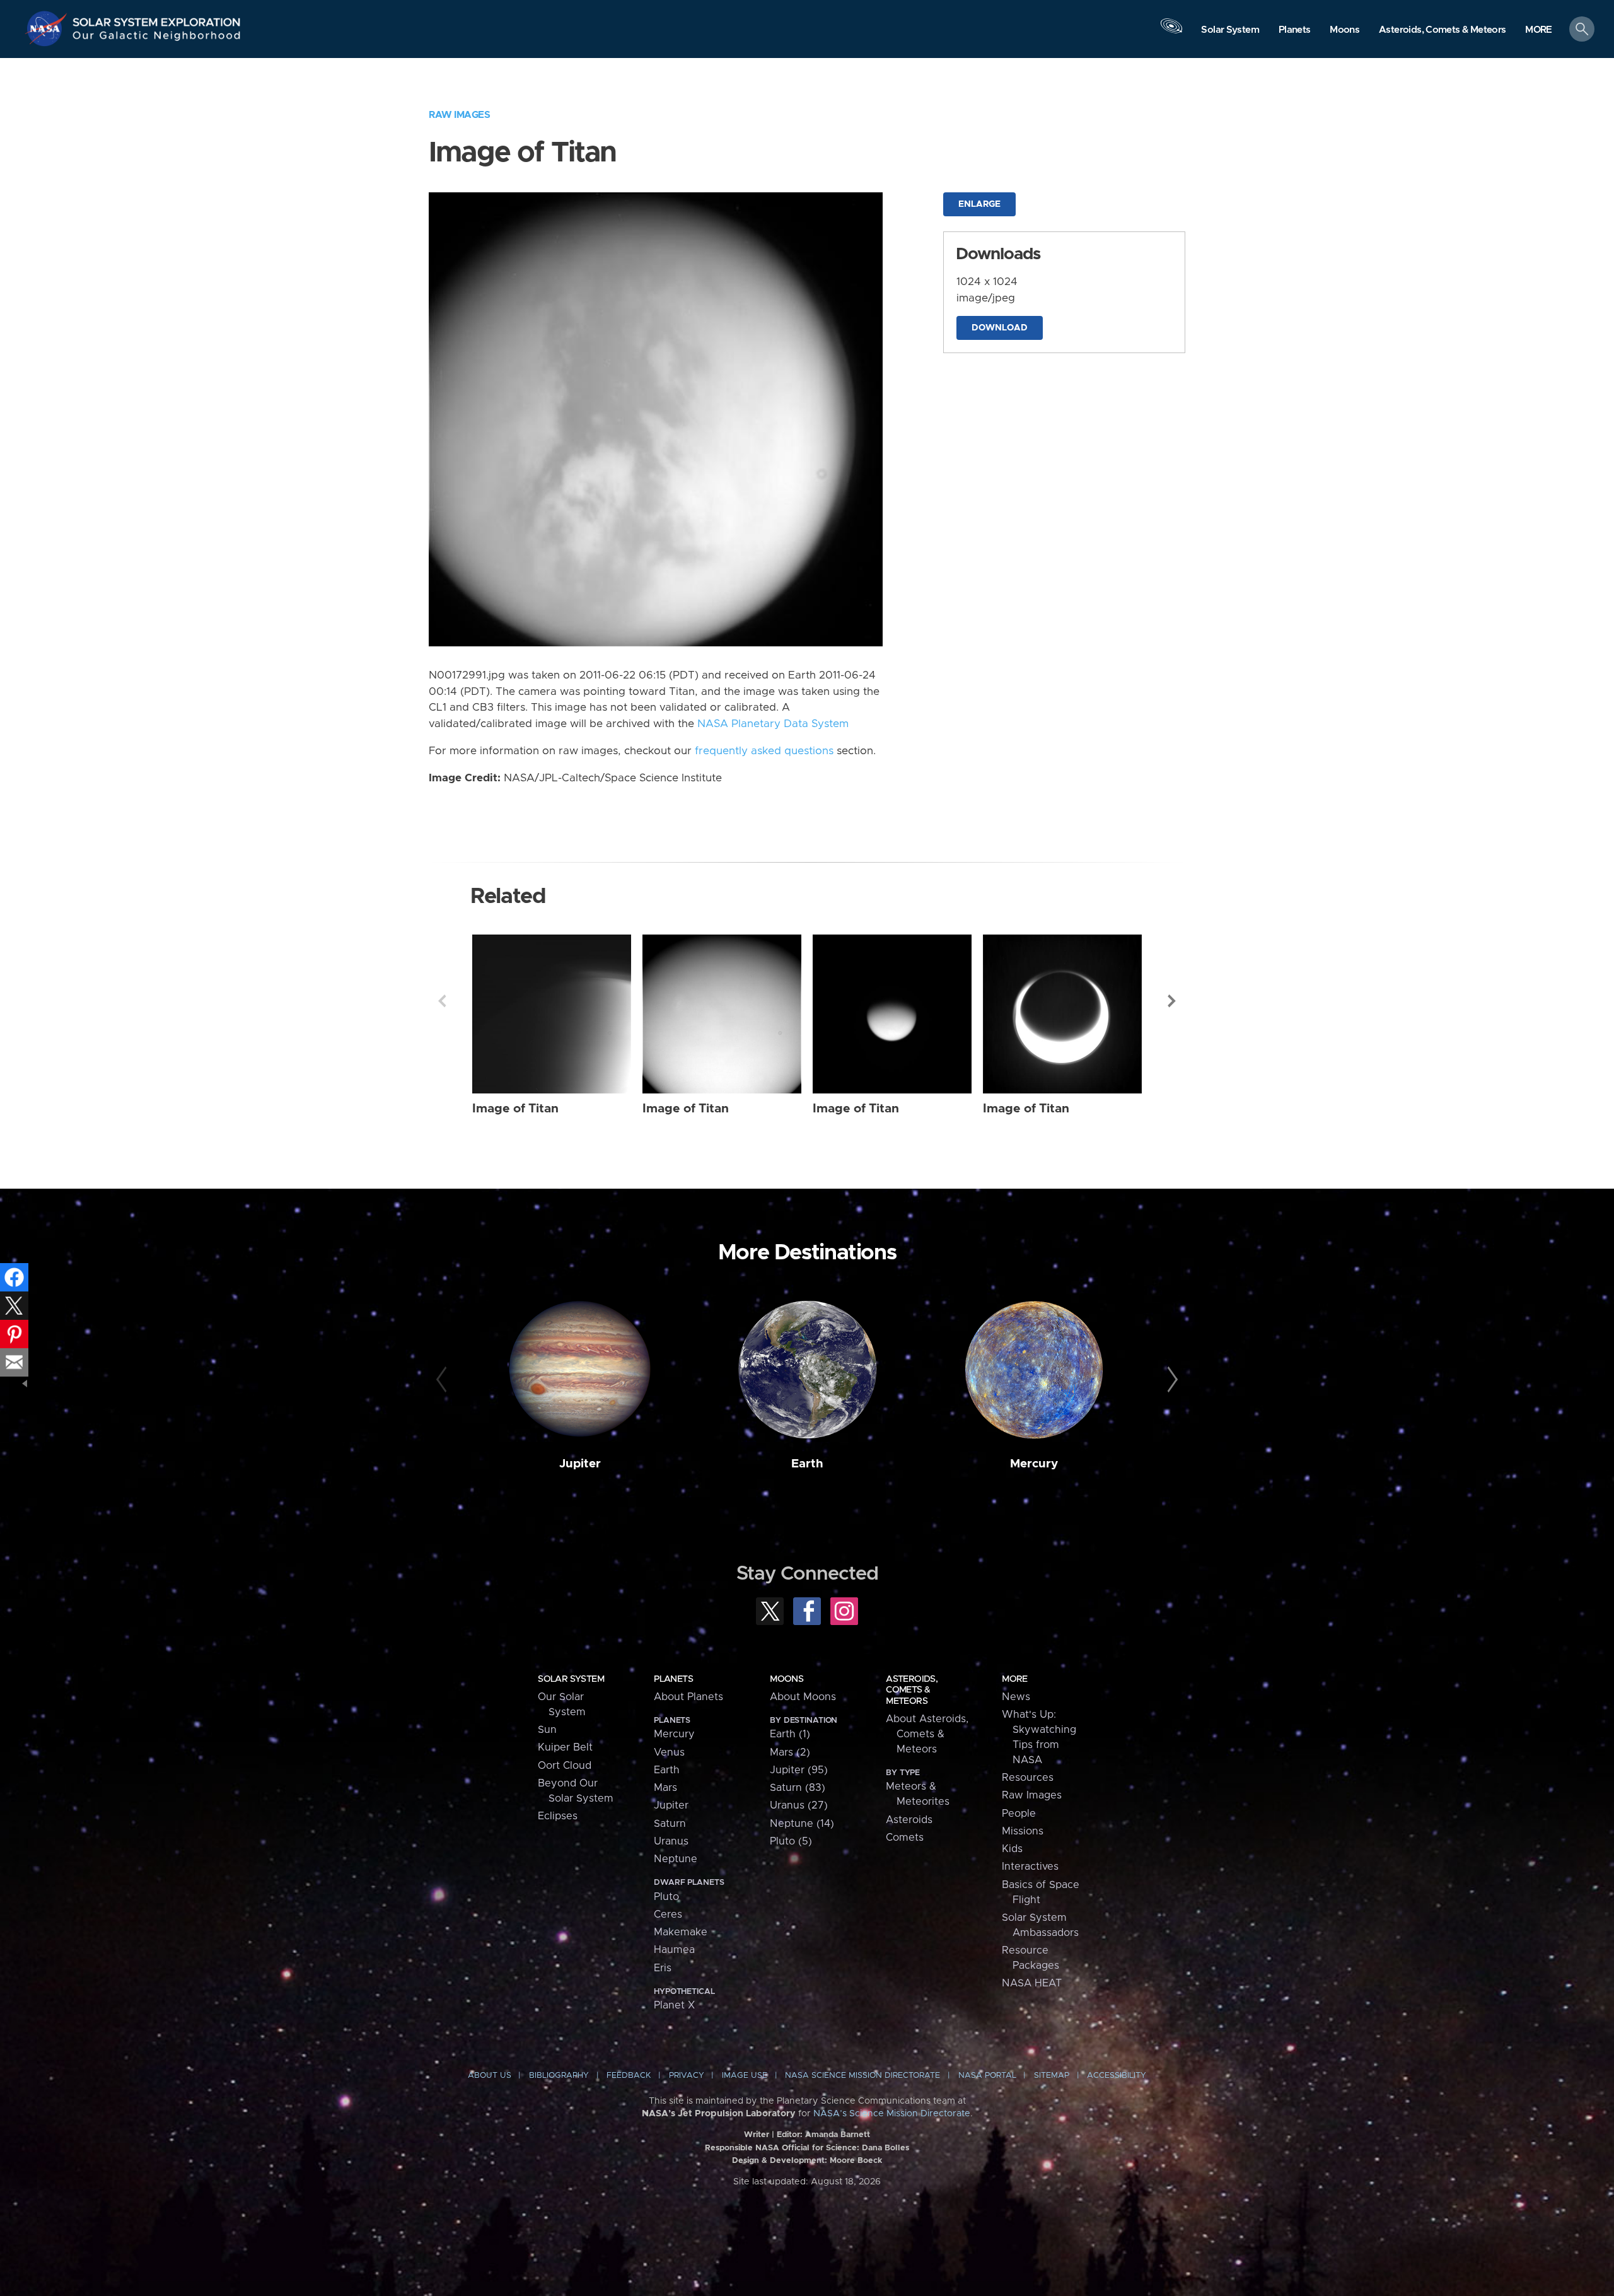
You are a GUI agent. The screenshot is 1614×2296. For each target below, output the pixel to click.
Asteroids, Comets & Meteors (912, 1690)
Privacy (687, 2076)
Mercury (1034, 1464)
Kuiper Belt (565, 1747)
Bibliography (559, 2076)
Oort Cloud (565, 1766)
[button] (1539, 30)
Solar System (571, 1679)
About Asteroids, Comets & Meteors (927, 1734)
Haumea (674, 1950)
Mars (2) (790, 1752)
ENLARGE (979, 204)
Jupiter (580, 1464)
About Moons (803, 1697)
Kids (1012, 1849)
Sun (547, 1730)
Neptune (676, 1859)
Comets (905, 1838)
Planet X (674, 2005)
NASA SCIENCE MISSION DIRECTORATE (862, 2076)
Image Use (745, 2076)
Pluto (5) (791, 1841)
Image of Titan (515, 1109)
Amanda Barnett (838, 2135)
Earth (807, 1464)
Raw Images (459, 115)
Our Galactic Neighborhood (157, 38)
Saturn (670, 1824)
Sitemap (1052, 2076)
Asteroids (909, 1820)
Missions (1023, 1831)
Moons (787, 1679)
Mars (665, 1788)
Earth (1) (790, 1734)
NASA (48, 28)
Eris (663, 1968)
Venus (669, 1752)
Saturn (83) (798, 1788)
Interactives (1030, 1867)
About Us (490, 2076)
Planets (673, 1679)
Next (1172, 1001)
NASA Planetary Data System (773, 724)
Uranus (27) (799, 1805)
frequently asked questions (764, 751)
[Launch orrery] (1171, 32)
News (1016, 1697)
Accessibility (1117, 2076)
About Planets (688, 1697)
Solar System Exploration (157, 19)
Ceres (668, 1914)
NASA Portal (987, 2076)
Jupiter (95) (799, 1770)
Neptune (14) (802, 1824)
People (1019, 1814)
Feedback (629, 2076)
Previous (442, 1001)
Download (1000, 328)
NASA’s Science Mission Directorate (892, 2114)
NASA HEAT (1032, 1983)
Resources (1028, 1778)
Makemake (681, 1932)
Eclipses (558, 1816)
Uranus (671, 1841)
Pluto (666, 1897)
